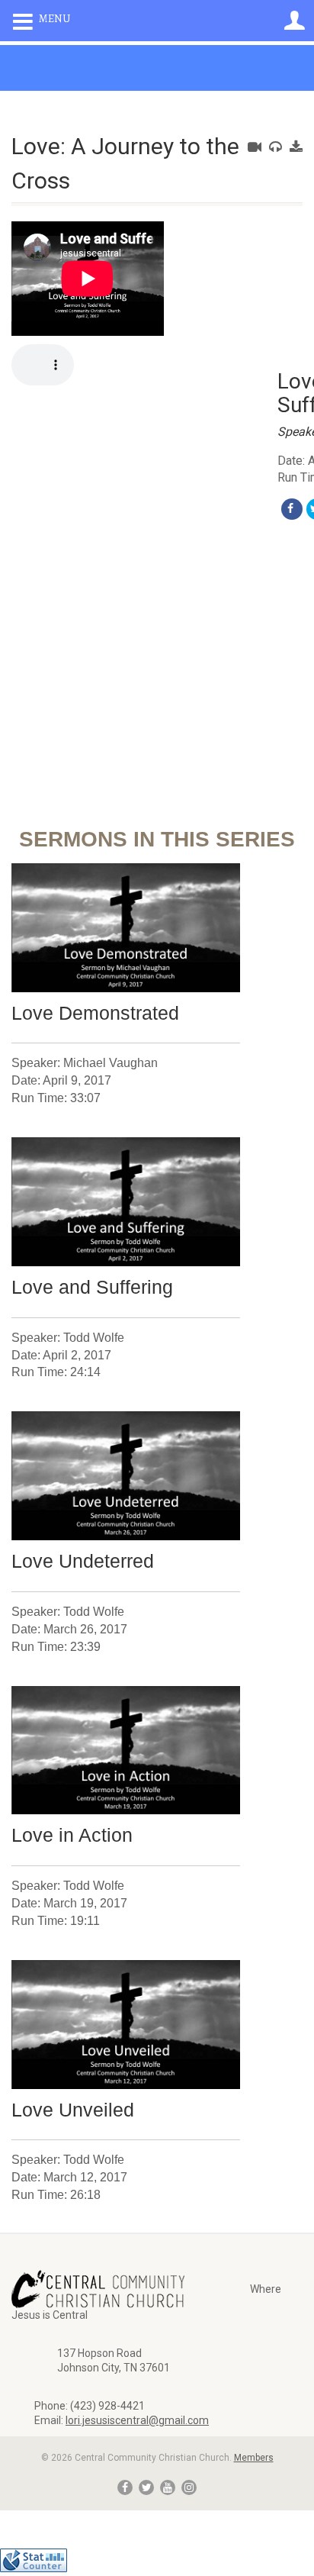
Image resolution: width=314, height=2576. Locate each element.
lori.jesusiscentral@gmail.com (137, 2420)
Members (254, 2458)
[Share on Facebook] (292, 509)
